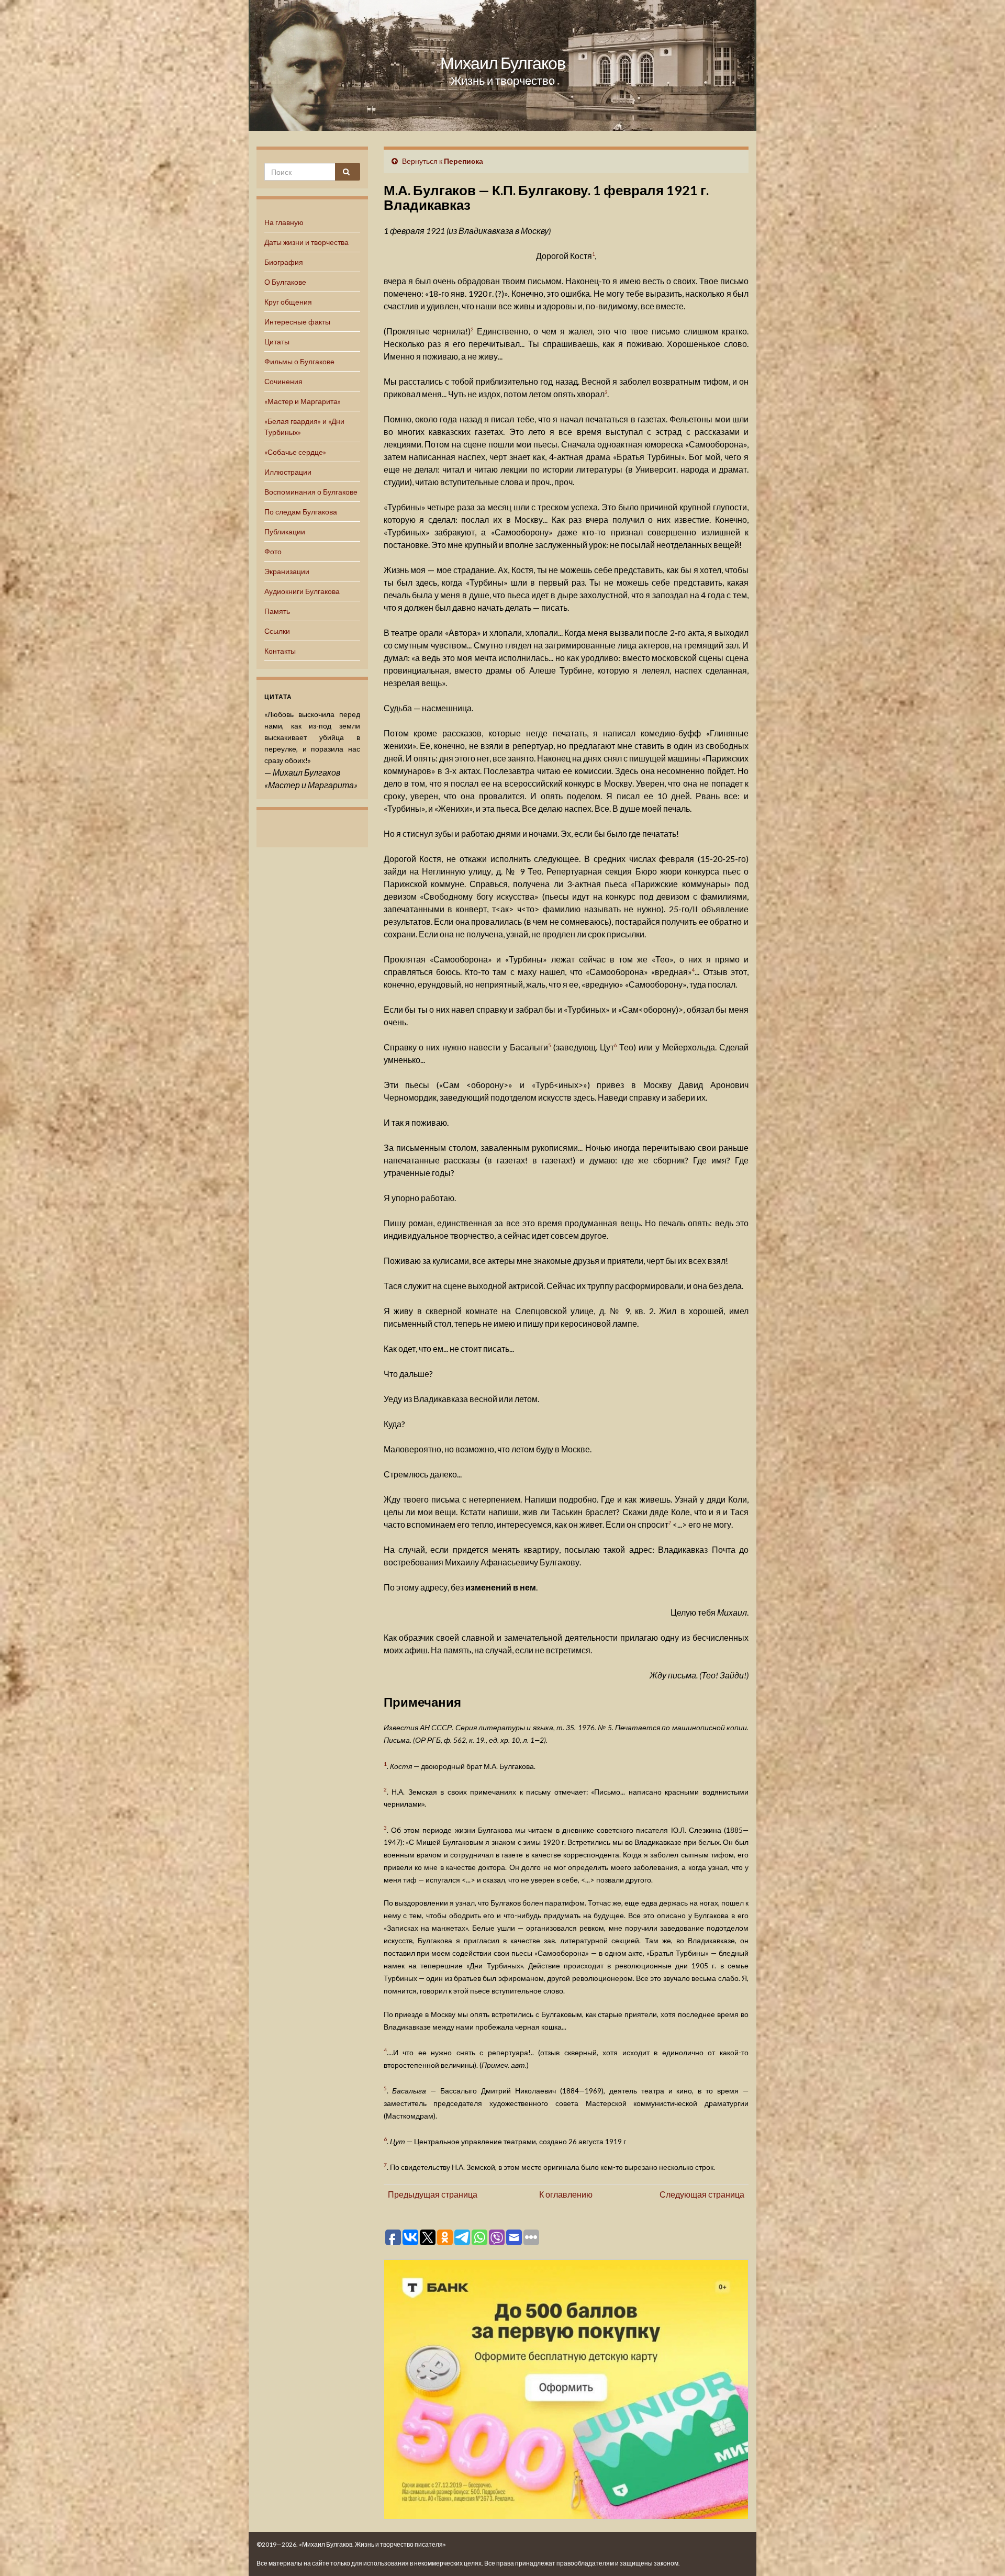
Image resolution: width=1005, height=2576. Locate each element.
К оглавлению (566, 2194)
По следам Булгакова (301, 512)
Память (277, 611)
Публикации (285, 531)
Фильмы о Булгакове (299, 361)
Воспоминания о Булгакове (311, 492)
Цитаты (277, 341)
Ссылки (277, 631)
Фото (273, 551)
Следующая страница (702, 2194)
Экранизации (287, 571)
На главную (284, 222)
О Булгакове (285, 282)
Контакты (280, 651)
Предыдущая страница (433, 2194)
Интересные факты (297, 322)
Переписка (464, 161)
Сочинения (283, 381)
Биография (284, 262)
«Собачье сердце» (295, 452)
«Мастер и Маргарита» (303, 401)
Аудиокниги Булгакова (302, 591)
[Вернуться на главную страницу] (502, 65)
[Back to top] (981, 2552)
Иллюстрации (288, 472)
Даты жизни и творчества (306, 242)
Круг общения (288, 302)
